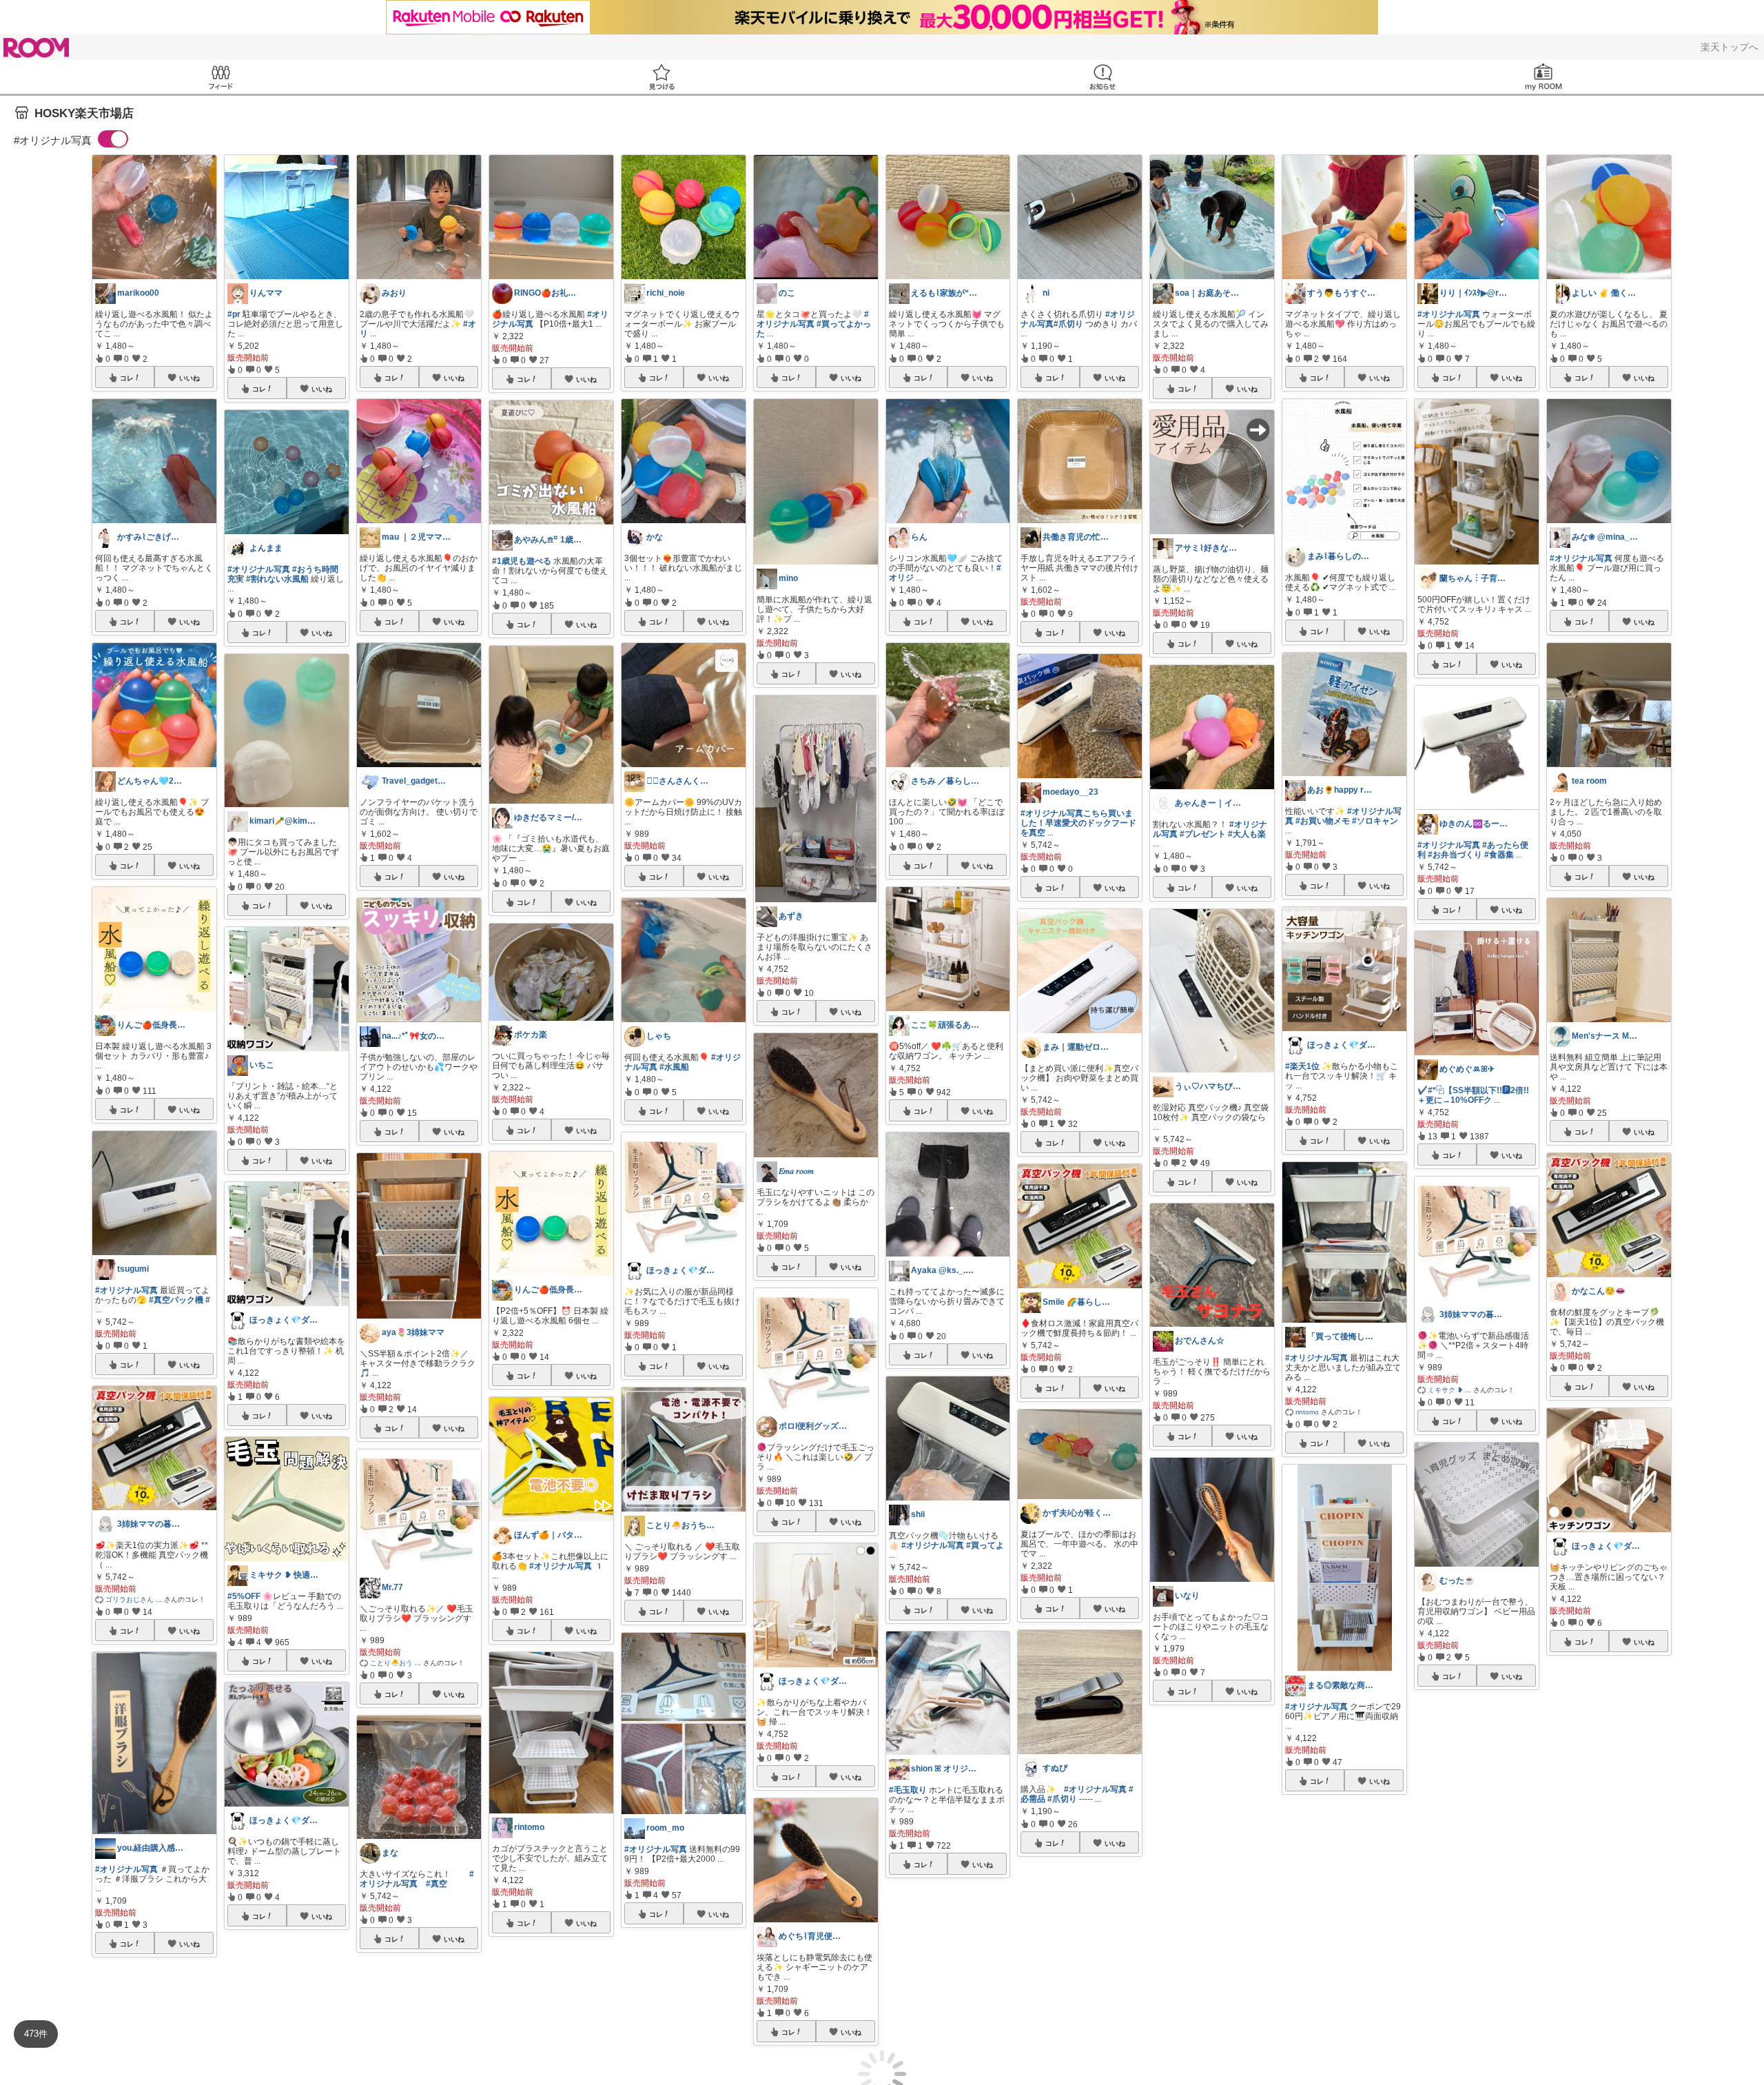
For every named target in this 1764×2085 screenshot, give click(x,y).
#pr (234, 314)
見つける (661, 77)
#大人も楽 (1247, 834)
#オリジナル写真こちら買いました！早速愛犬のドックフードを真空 (1078, 823)
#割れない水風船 (277, 579)
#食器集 (1499, 855)
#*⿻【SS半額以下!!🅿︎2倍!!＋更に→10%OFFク (1473, 1095)
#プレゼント (1203, 834)
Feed (220, 77)
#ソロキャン (1375, 821)
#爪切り (1068, 324)
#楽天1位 (1302, 1066)
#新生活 (1358, 2013)
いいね (189, 378)
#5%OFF (244, 1596)
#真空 (437, 1884)
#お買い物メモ (1323, 821)
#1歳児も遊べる (522, 561)
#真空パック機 (176, 1300)
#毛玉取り (908, 1790)
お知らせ (1102, 77)
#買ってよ (985, 1545)
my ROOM (1543, 77)
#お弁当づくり (1455, 855)
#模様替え (1172, 1862)
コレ (127, 378)
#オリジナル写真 (126, 1290)
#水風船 (674, 1067)
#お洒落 (1327, 2013)
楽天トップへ (1730, 47)
